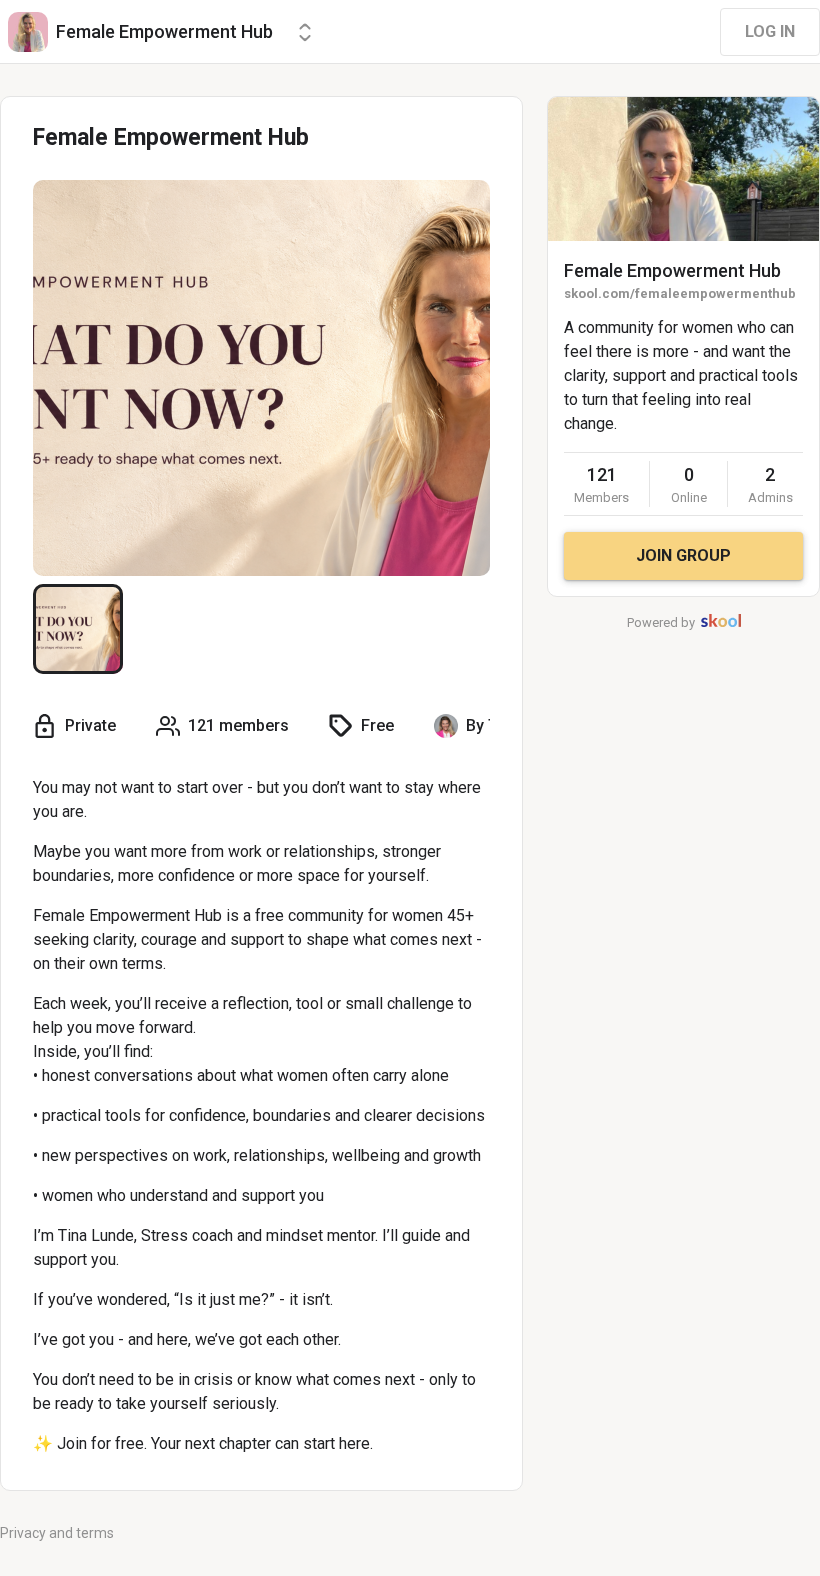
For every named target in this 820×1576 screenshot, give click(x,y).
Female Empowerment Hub (672, 270)
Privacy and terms (57, 1533)
